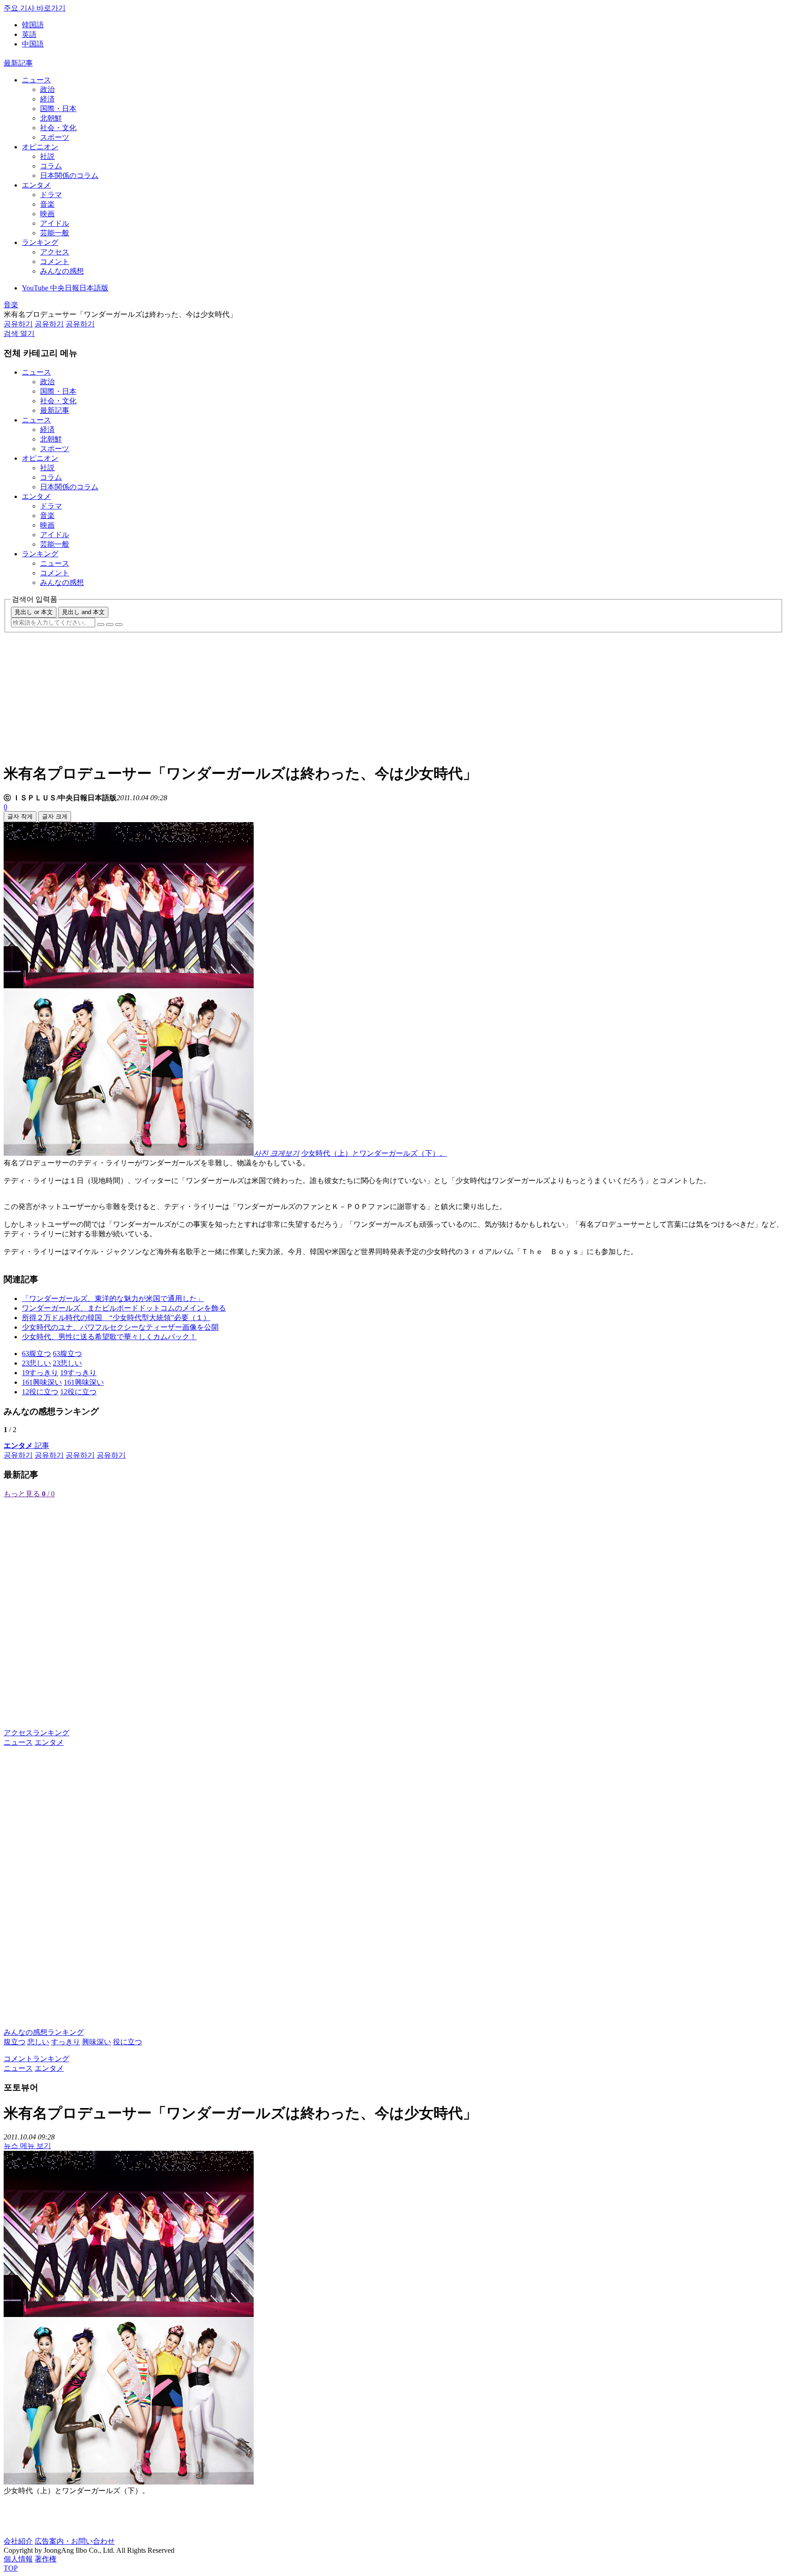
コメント (55, 262)
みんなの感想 (62, 271)
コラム (51, 166)
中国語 (33, 44)
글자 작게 (20, 816)
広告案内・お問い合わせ (75, 2541)
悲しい (38, 2042)
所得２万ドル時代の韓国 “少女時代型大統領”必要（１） (116, 1318)
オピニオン (40, 147)
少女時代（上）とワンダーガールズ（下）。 (374, 1153)
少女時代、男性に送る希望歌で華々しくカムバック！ (109, 1337)
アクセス (55, 252)
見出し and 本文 (83, 612)
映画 (47, 214)
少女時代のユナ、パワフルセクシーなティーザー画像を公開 (120, 1327)
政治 (47, 89)
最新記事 (18, 63)
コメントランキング (36, 2059)
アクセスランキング (36, 1733)
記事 (26, 1446)
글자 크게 (55, 816)
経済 (47, 99)
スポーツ (55, 137)
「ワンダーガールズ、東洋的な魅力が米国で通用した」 (113, 1298)
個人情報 (18, 2559)
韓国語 (33, 25)
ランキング (40, 242)
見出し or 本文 (34, 612)
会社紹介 (18, 2541)
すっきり (66, 2042)
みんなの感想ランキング (44, 2032)
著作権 (46, 2559)
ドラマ (51, 195)
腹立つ (15, 2042)
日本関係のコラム (69, 175)
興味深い (97, 2042)
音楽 (47, 204)
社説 (47, 156)
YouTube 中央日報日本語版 (65, 288)
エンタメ (36, 185)
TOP (11, 2568)
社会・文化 (58, 128)
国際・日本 (58, 109)
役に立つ (128, 2042)
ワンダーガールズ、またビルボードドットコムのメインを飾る (124, 1308)
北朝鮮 (51, 118)
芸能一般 (55, 233)
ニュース (36, 80)
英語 (29, 34)
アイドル (55, 223)
